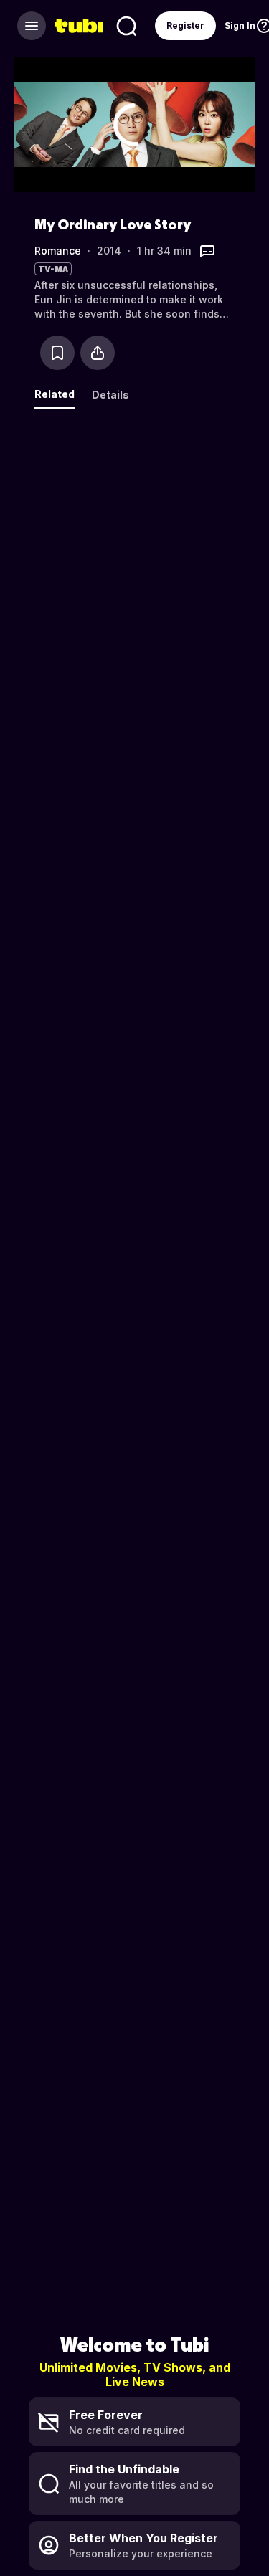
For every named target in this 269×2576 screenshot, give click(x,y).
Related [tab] (55, 394)
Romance (58, 251)
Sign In (240, 25)
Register (185, 25)
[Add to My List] (57, 353)
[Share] (98, 353)
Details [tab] (110, 395)
